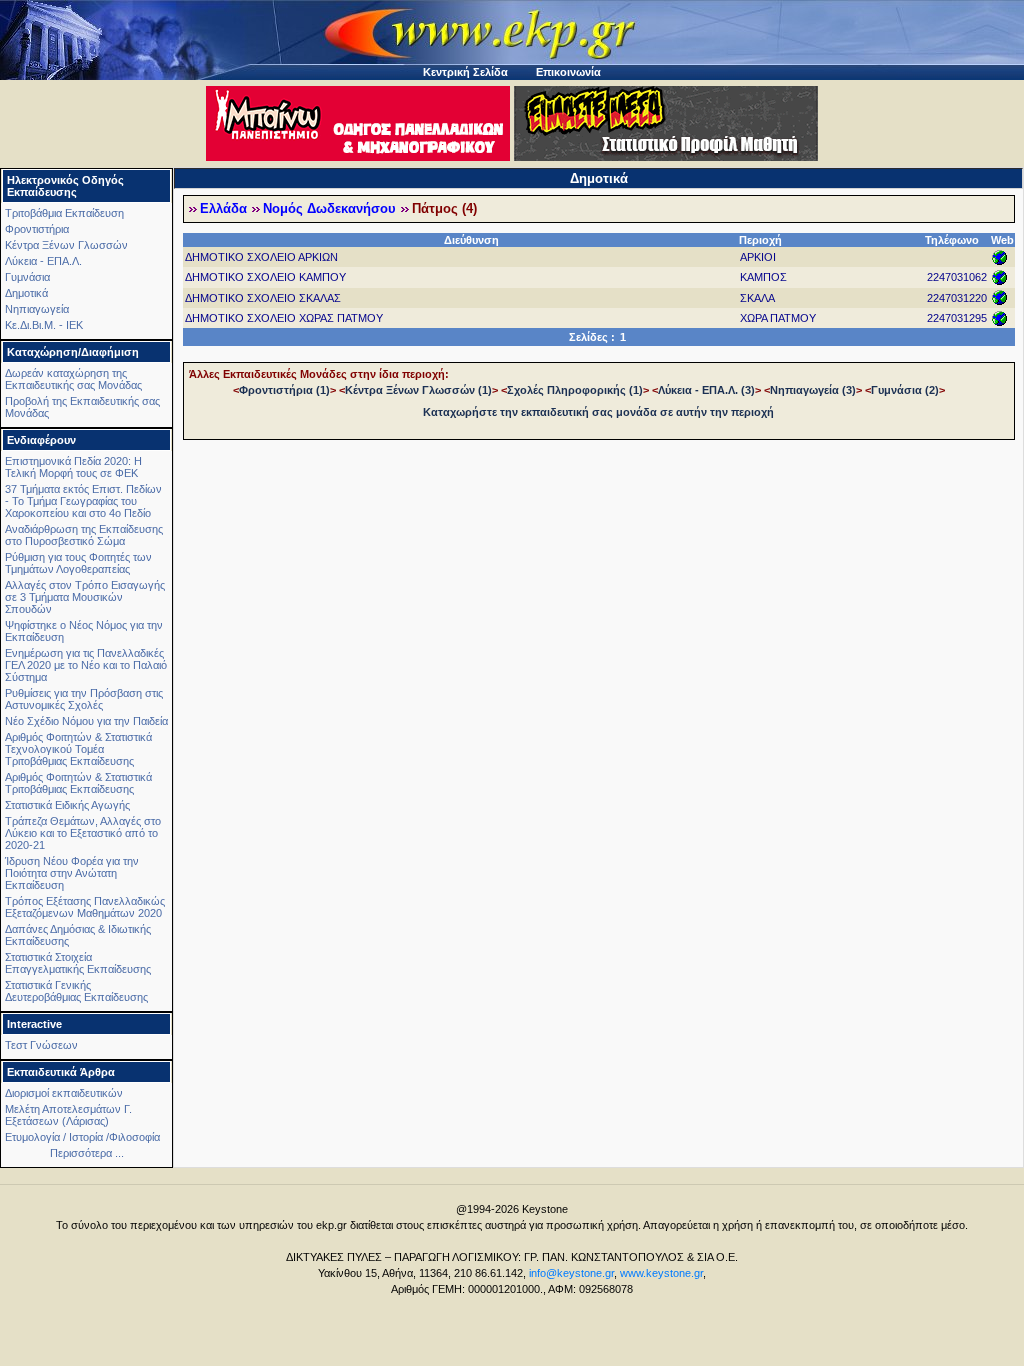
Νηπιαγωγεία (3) (813, 390)
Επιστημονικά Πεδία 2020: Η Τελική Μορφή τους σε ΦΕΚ (73, 467)
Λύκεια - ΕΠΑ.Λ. (43, 261)
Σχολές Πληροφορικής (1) (575, 390)
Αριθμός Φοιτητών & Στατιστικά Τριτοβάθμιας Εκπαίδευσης (78, 783)
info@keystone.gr (571, 1273)
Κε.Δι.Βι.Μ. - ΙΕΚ (44, 325)
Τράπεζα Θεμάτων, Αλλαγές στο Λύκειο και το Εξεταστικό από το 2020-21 (83, 833)
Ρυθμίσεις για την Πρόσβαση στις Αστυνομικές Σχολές (84, 699)
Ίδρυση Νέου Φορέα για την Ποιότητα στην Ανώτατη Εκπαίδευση (72, 873)
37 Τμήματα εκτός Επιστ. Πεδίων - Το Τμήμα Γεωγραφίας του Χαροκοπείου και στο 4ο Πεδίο (83, 501)
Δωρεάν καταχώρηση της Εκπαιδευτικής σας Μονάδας (73, 379)
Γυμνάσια (27, 277)
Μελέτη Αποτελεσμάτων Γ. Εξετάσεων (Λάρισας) (68, 1115)
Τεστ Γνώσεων (41, 1045)
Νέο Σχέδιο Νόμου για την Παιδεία (86, 721)
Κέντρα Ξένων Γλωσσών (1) (418, 390)
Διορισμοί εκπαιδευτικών (64, 1093)
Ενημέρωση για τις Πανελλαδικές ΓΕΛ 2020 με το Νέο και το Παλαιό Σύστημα (86, 665)
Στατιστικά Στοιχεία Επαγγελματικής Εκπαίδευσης (78, 963)
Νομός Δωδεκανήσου (329, 209)
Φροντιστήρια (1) (284, 390)
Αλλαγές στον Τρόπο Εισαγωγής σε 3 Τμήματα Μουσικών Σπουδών (85, 597)
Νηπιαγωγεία (37, 309)
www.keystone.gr (661, 1273)
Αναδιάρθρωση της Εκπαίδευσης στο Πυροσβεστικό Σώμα (84, 535)
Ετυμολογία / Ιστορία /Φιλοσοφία (82, 1137)
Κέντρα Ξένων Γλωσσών (66, 245)
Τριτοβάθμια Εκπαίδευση (64, 213)
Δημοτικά (26, 293)
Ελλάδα (223, 209)
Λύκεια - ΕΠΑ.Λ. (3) (706, 390)
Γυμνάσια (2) (905, 390)
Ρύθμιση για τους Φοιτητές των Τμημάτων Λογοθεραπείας (78, 563)
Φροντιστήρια (37, 229)
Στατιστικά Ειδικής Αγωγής (67, 805)
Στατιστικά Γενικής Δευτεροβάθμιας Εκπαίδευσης (76, 991)
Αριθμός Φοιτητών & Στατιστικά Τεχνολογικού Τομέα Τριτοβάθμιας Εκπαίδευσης (78, 749)
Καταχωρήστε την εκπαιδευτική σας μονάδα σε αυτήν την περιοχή (598, 412)
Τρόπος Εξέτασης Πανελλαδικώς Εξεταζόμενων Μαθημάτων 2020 (85, 907)
